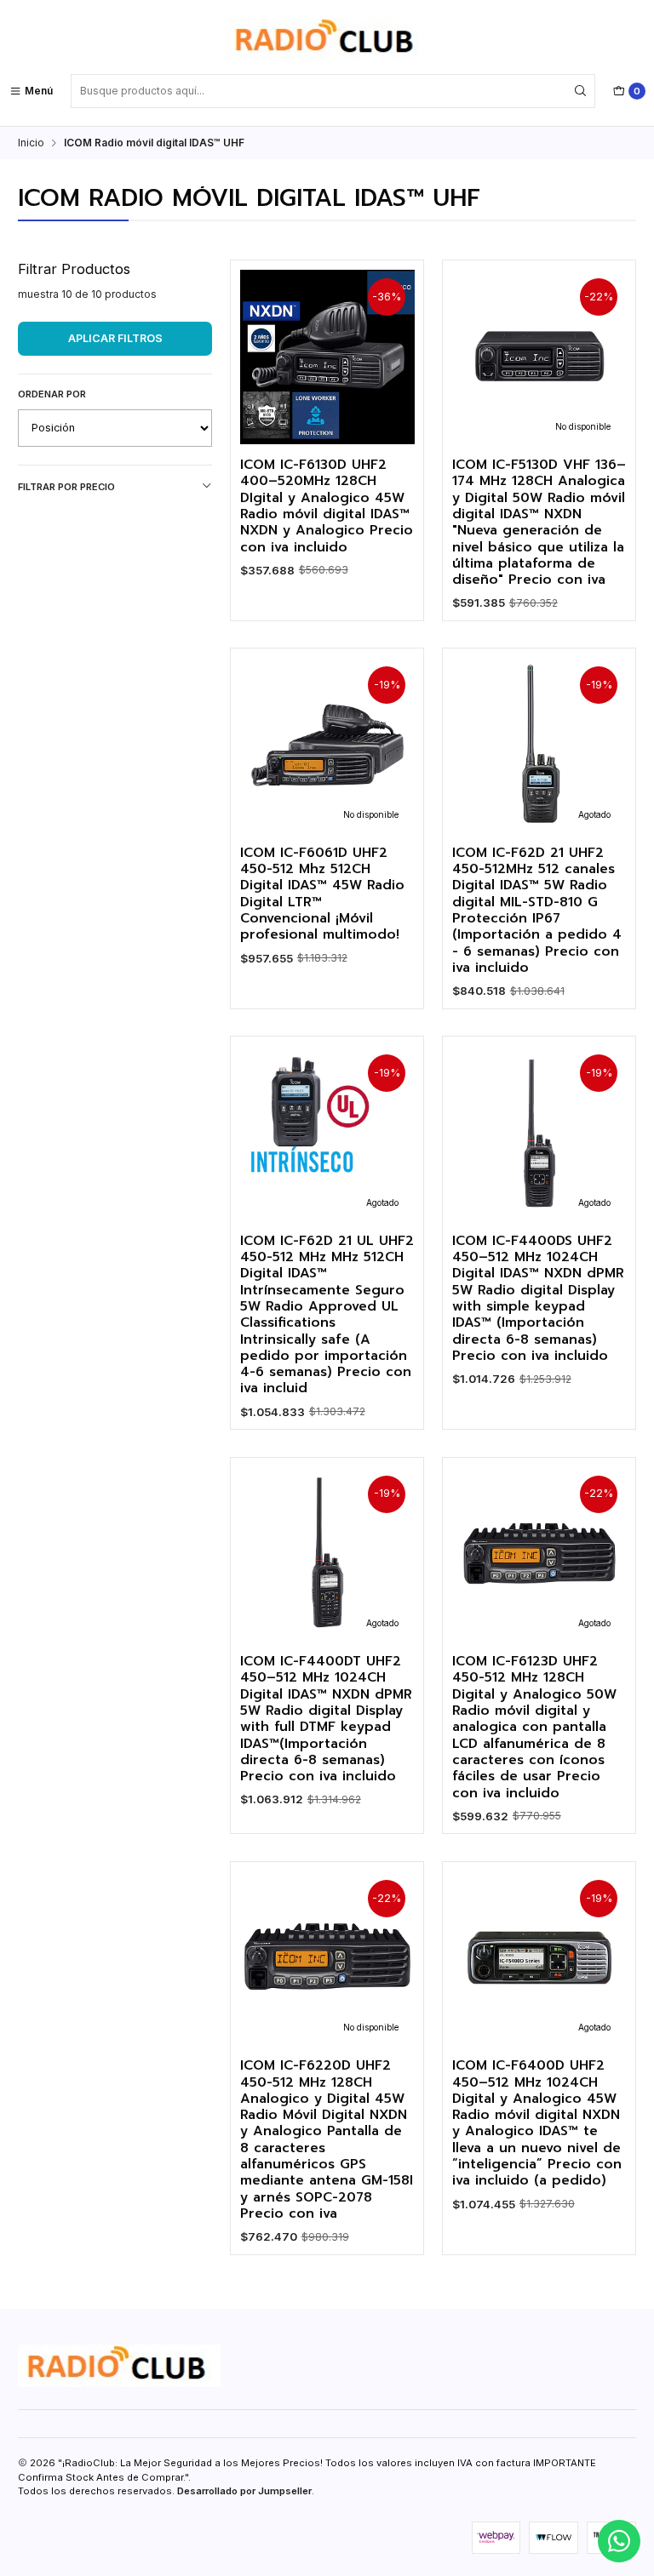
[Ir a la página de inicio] (327, 39)
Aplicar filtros (115, 338)
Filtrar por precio (66, 487)
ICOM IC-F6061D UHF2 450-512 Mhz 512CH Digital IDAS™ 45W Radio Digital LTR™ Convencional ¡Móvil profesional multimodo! (322, 894)
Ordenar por (52, 394)
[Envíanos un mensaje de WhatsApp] (619, 2541)
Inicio (31, 143)
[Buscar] (581, 91)
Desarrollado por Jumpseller (244, 2491)
